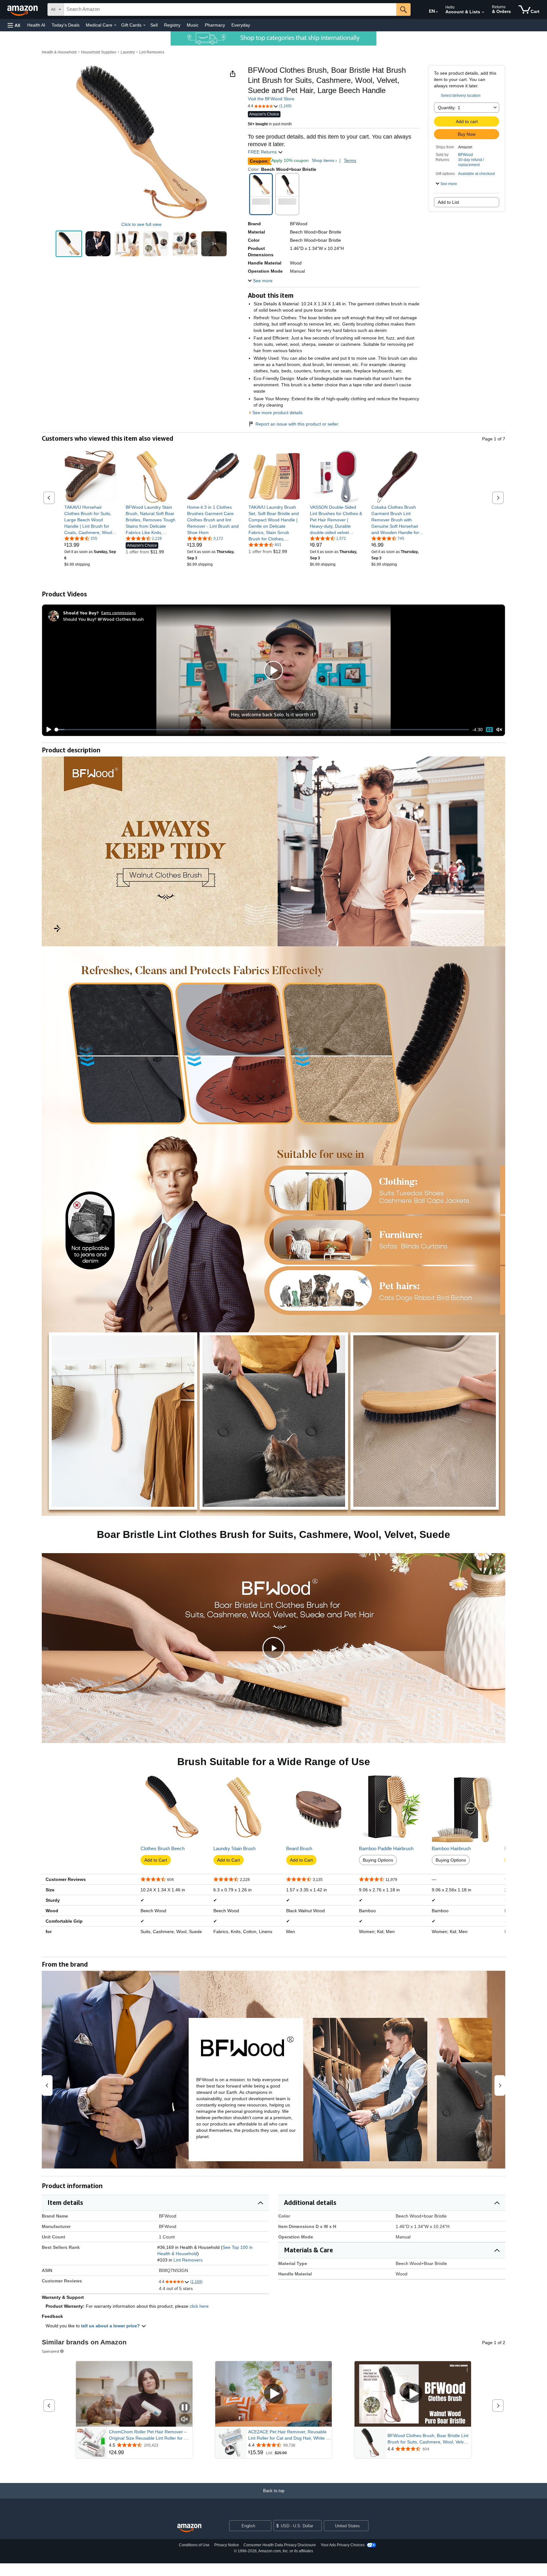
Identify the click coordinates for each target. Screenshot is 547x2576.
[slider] (262, 730)
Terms (350, 160)
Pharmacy (215, 25)
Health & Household (59, 52)
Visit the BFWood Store (271, 99)
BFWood (465, 155)
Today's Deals (66, 25)
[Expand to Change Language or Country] (437, 12)
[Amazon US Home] (189, 2528)
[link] (90, 520)
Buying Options (378, 1860)
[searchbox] (230, 9)
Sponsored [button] (50, 2351)
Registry (172, 25)
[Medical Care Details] (115, 25)
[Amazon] (23, 9)
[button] (14, 25)
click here (199, 2306)
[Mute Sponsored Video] (185, 2420)
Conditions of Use (194, 2545)
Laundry (128, 52)
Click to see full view (141, 224)
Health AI (36, 25)
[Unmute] (499, 730)
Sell (154, 25)
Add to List (448, 202)
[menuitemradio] (489, 729)
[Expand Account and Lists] (483, 12)
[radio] (69, 244)
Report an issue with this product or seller (297, 424)
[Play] (47, 730)
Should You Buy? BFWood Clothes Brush (103, 619)
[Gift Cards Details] (144, 25)
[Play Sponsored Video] (273, 2394)
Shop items (323, 160)
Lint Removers (152, 52)
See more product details (277, 413)
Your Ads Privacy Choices (343, 2545)
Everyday (241, 25)
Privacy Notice (227, 2545)
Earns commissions (119, 613)
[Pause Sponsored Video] (185, 2408)
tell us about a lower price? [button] (111, 2326)
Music (193, 25)
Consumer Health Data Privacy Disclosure (280, 2545)
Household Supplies (99, 52)
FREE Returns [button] (263, 152)
